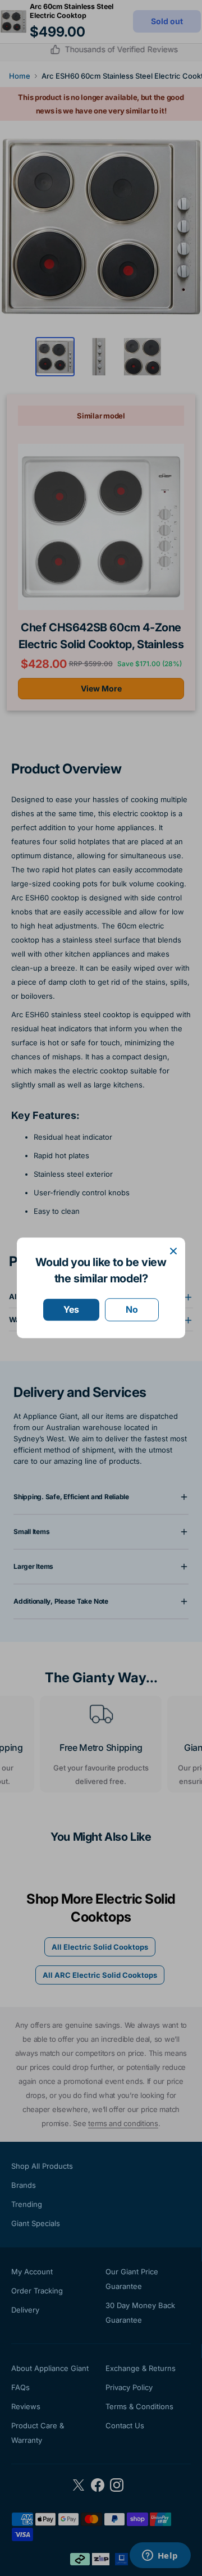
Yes (71, 1309)
